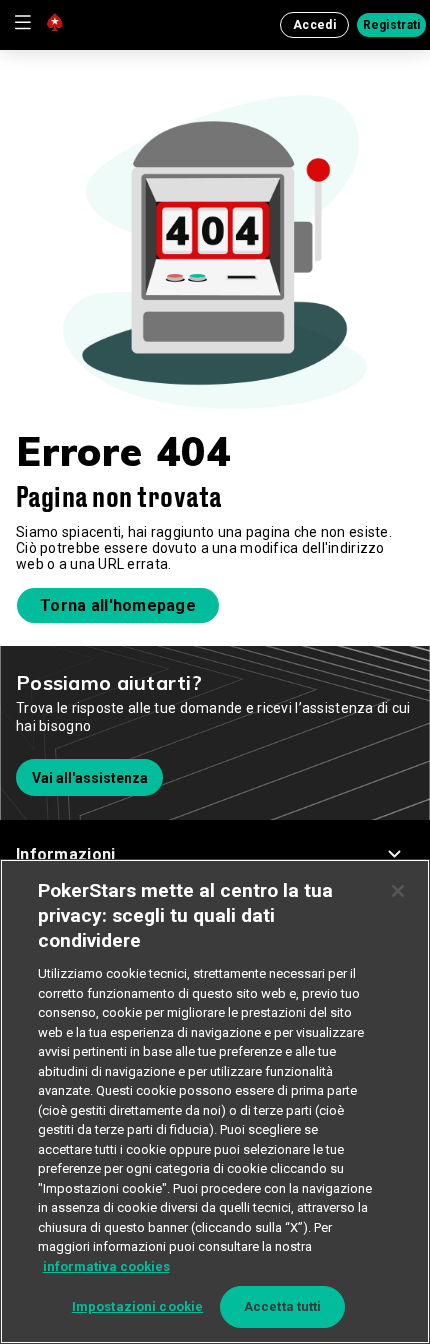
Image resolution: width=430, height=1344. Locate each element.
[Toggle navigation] (22, 22)
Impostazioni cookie (137, 1306)
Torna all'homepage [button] (118, 605)
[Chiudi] (398, 891)
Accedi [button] (314, 25)
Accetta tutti (283, 1306)
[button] (215, 854)
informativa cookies (106, 1266)
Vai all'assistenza (90, 778)
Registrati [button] (392, 25)
